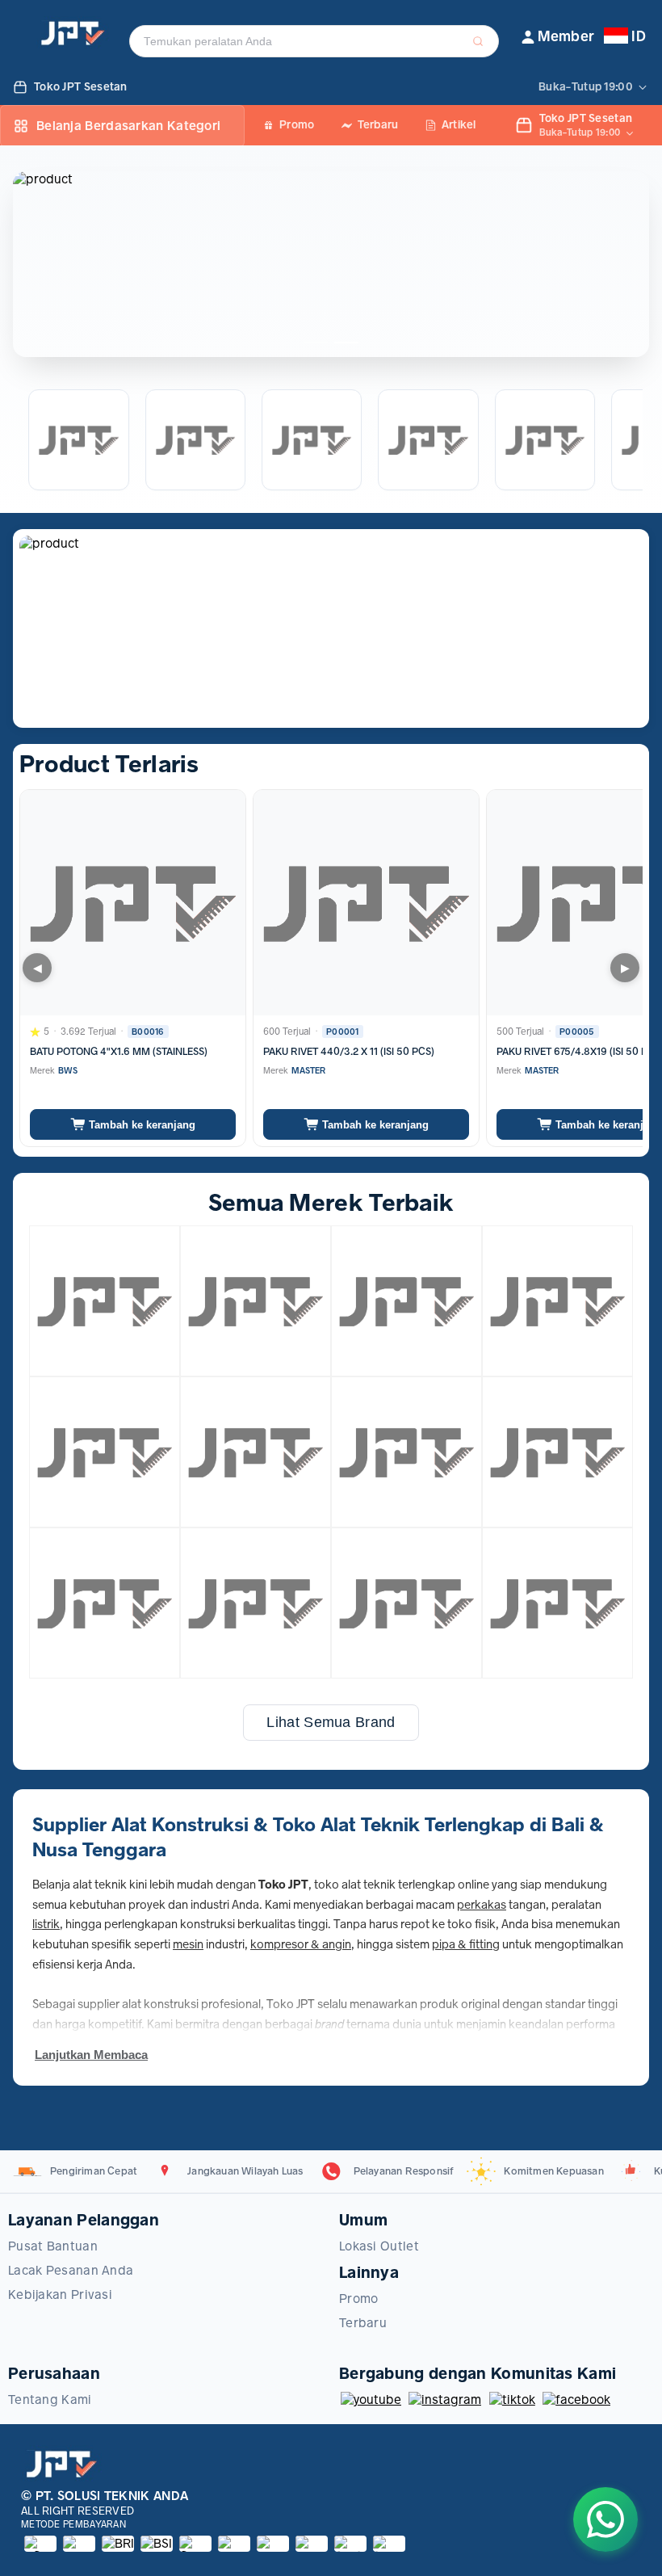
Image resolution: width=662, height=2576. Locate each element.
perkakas (482, 1905)
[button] (558, 37)
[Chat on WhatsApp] (605, 2519)
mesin (188, 1944)
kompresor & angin (301, 1944)
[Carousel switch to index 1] (316, 342)
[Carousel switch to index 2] (346, 342)
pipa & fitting (466, 1944)
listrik (46, 1924)
